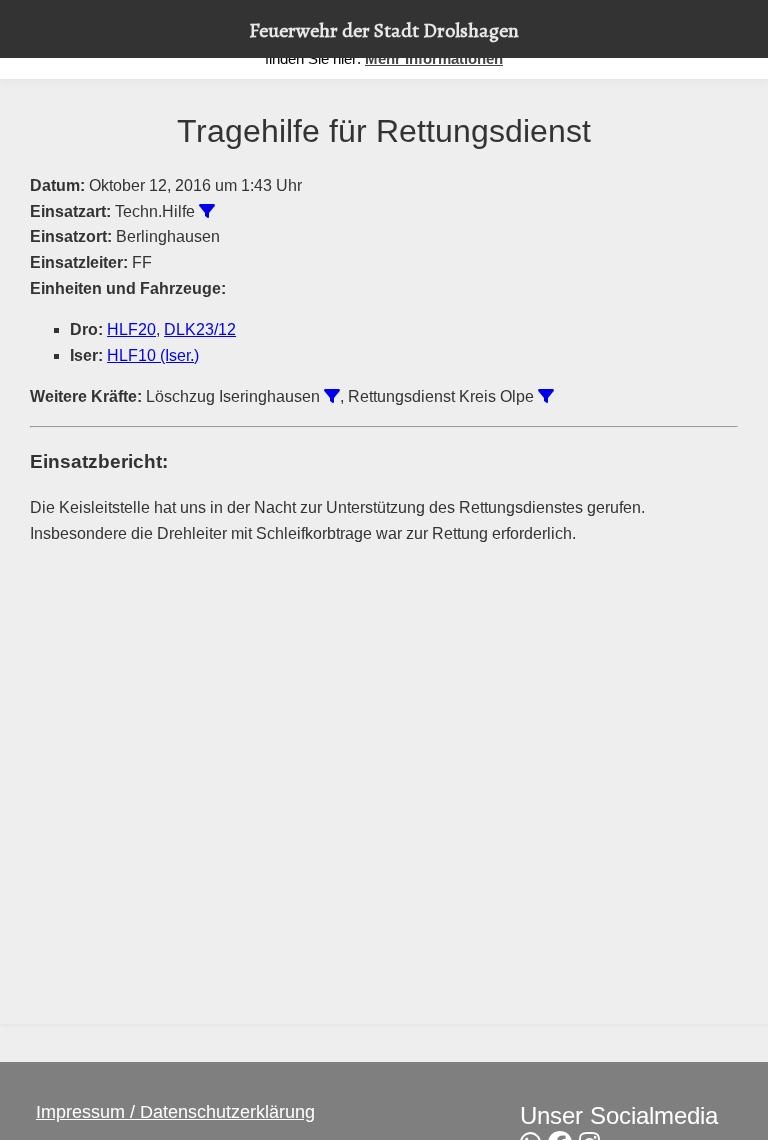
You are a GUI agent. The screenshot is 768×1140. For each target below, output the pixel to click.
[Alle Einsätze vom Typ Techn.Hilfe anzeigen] (207, 211)
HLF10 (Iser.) (153, 355)
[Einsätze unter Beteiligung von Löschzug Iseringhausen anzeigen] (332, 396)
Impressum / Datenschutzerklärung (175, 1112)
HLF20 (131, 329)
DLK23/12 (200, 329)
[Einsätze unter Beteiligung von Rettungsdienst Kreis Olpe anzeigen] (546, 396)
